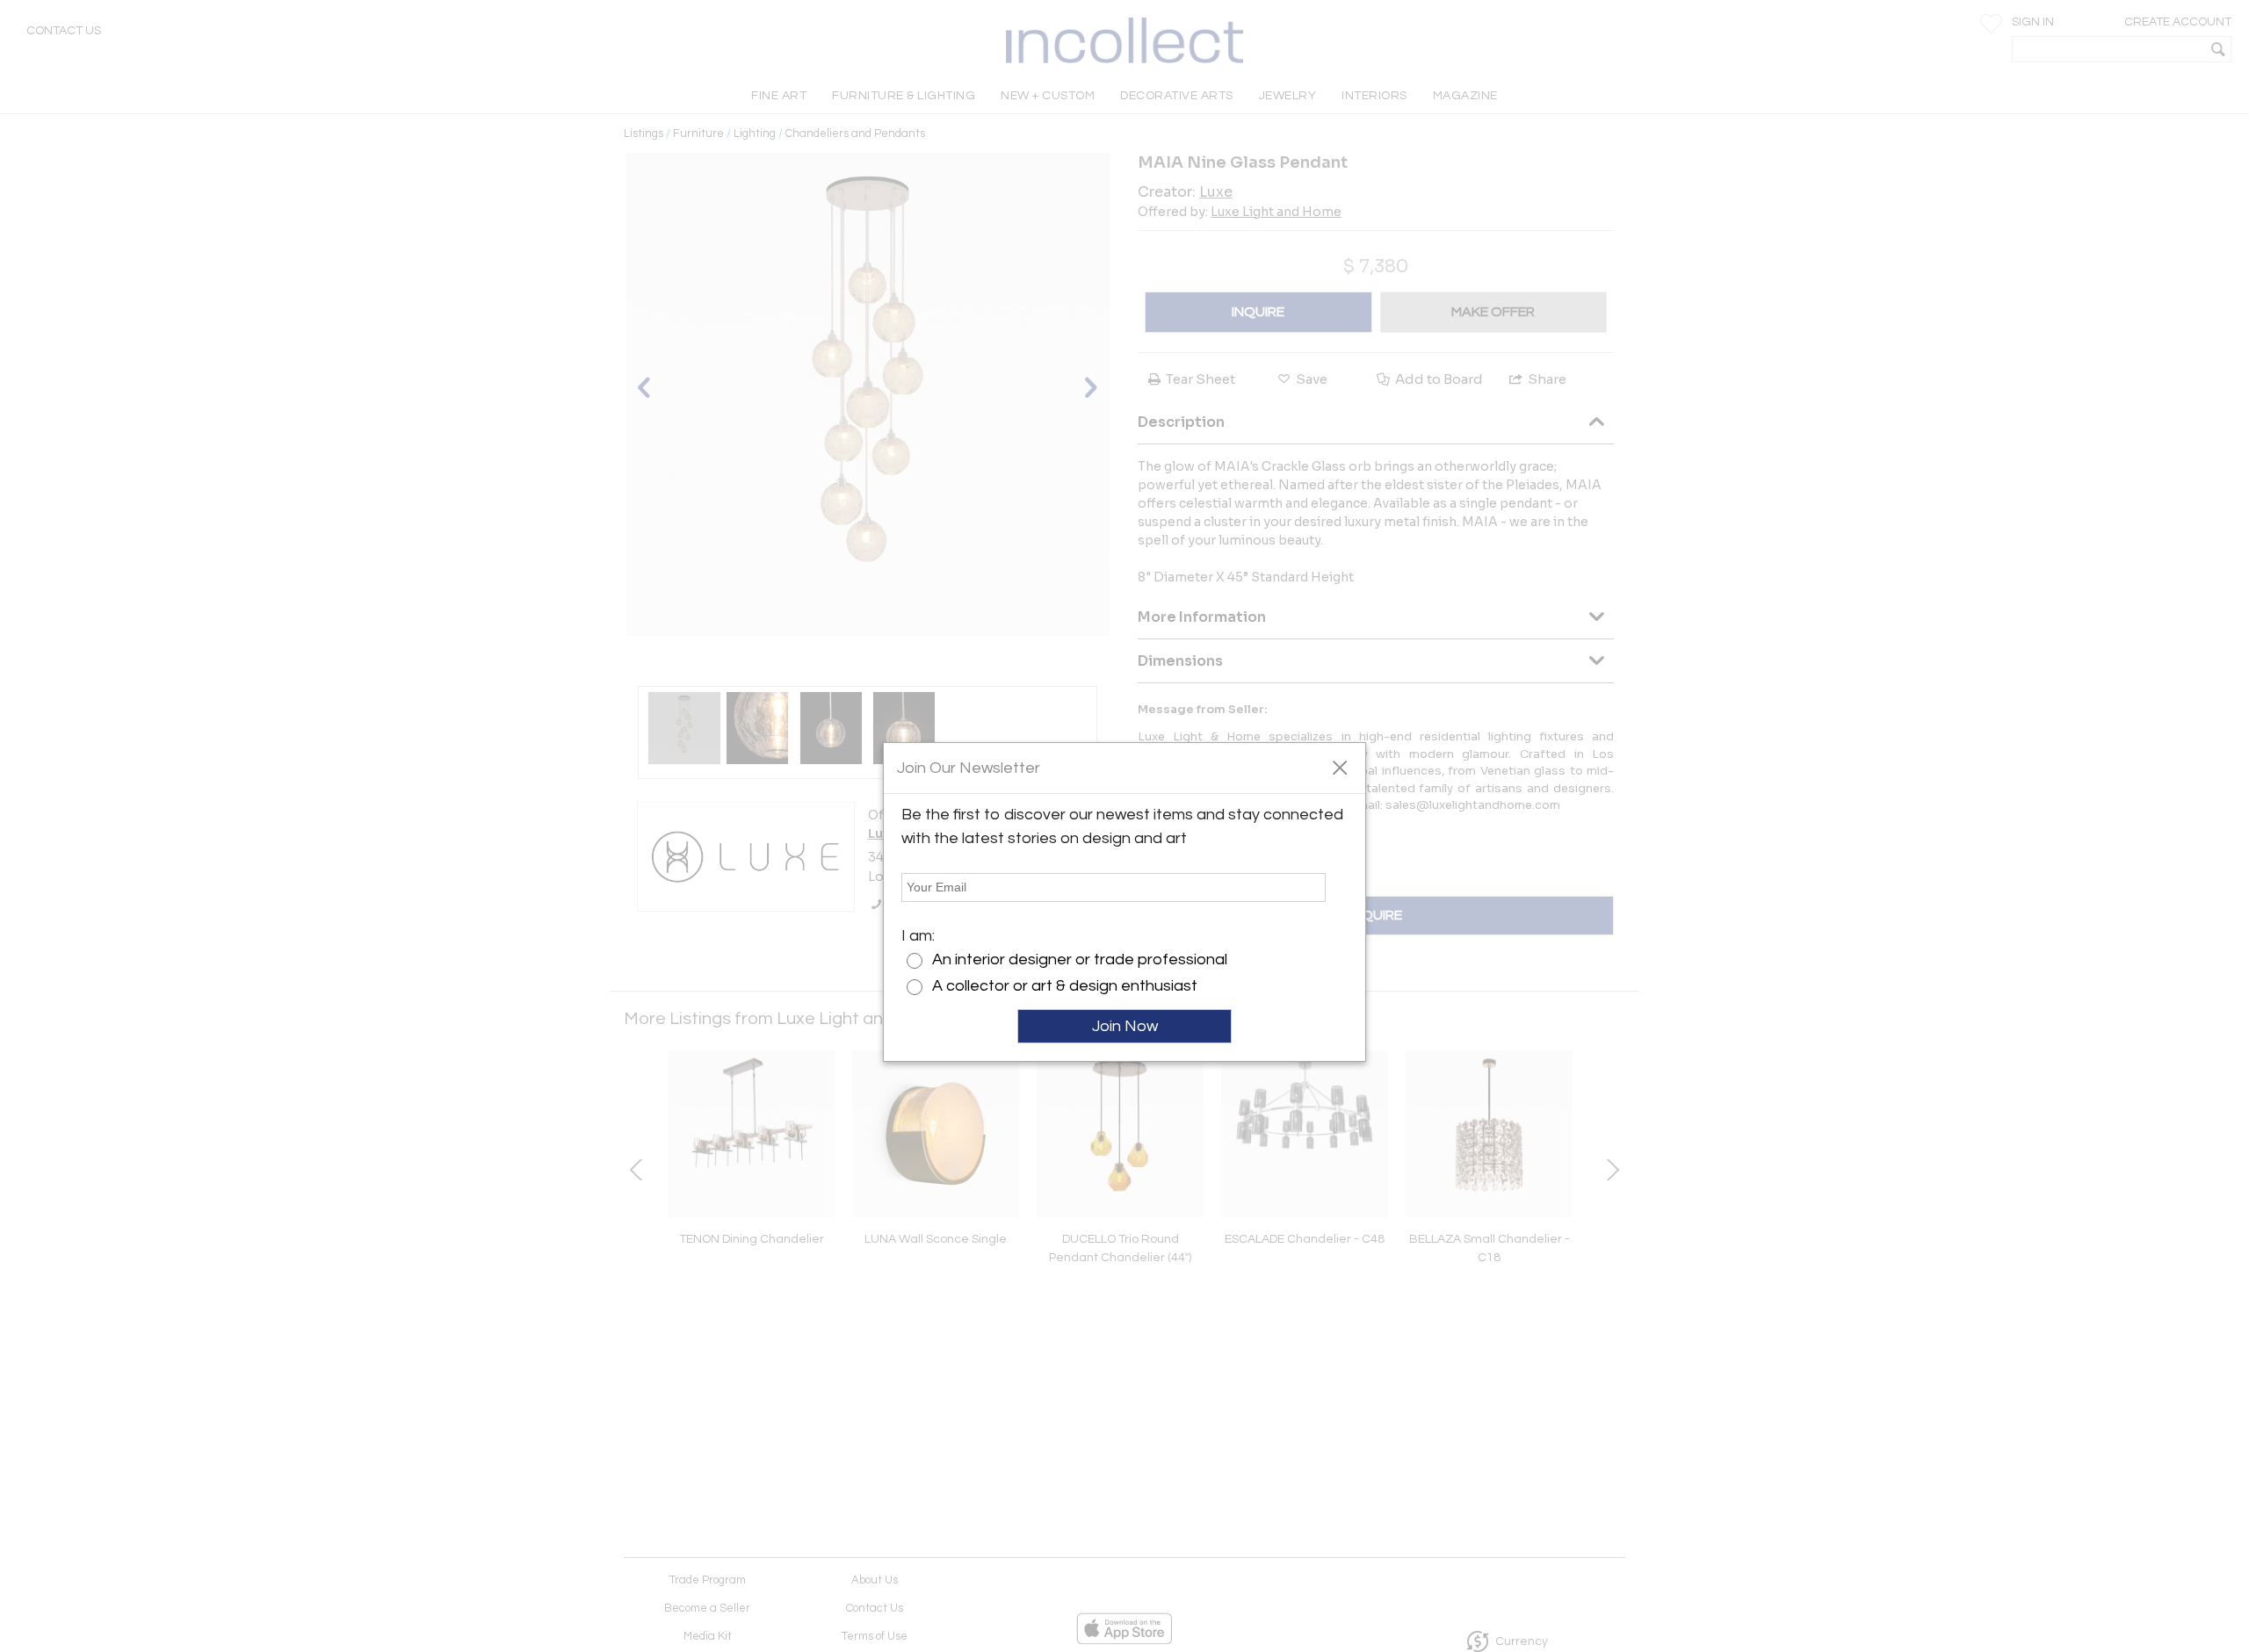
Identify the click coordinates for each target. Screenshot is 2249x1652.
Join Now (1125, 1026)
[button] (1339, 767)
